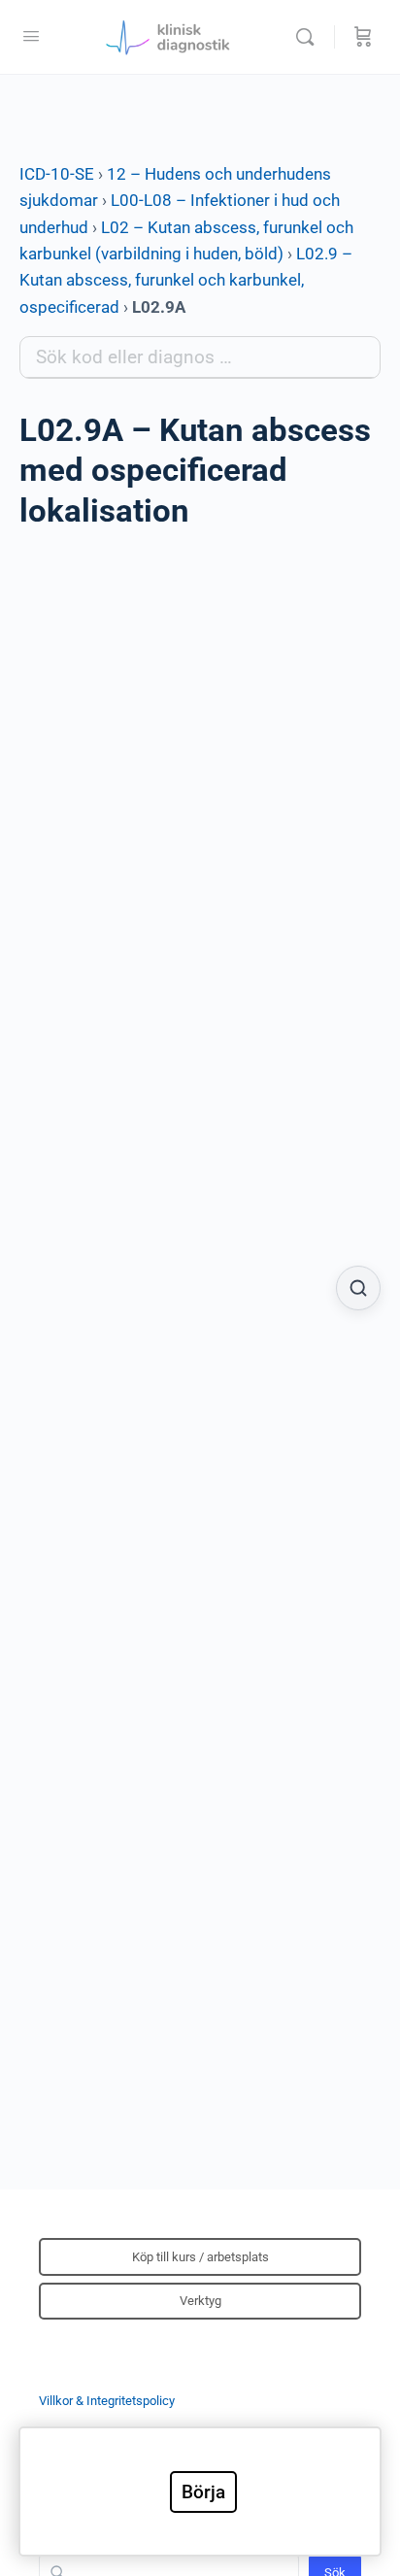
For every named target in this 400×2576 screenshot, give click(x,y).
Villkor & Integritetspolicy (107, 2401)
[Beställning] (363, 37)
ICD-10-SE (57, 174)
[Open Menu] (31, 36)
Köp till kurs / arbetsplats (200, 2257)
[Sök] (310, 37)
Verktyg (200, 2301)
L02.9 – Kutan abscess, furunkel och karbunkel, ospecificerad (186, 280)
